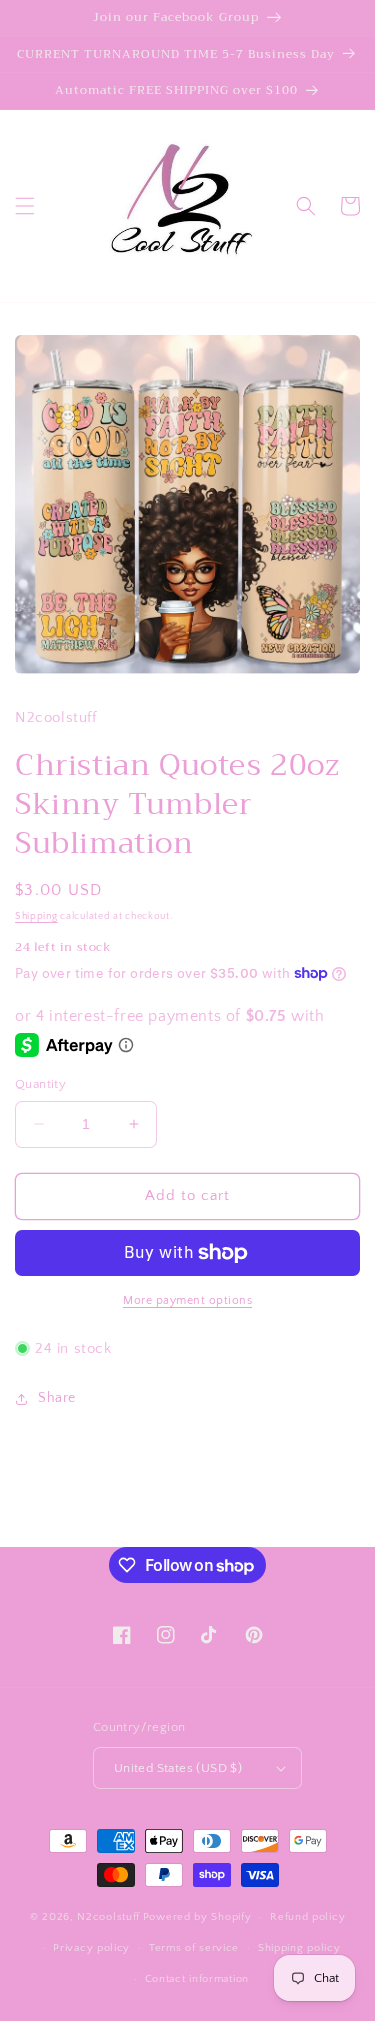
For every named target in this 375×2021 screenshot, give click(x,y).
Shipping (36, 916)
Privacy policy (91, 1948)
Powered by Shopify (197, 1917)
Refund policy (307, 1917)
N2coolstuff (108, 1917)
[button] (25, 206)
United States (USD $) (178, 1768)
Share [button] (57, 1398)
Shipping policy (299, 1948)
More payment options (187, 1300)
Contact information (197, 1979)
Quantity (40, 1084)
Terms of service (194, 1948)
